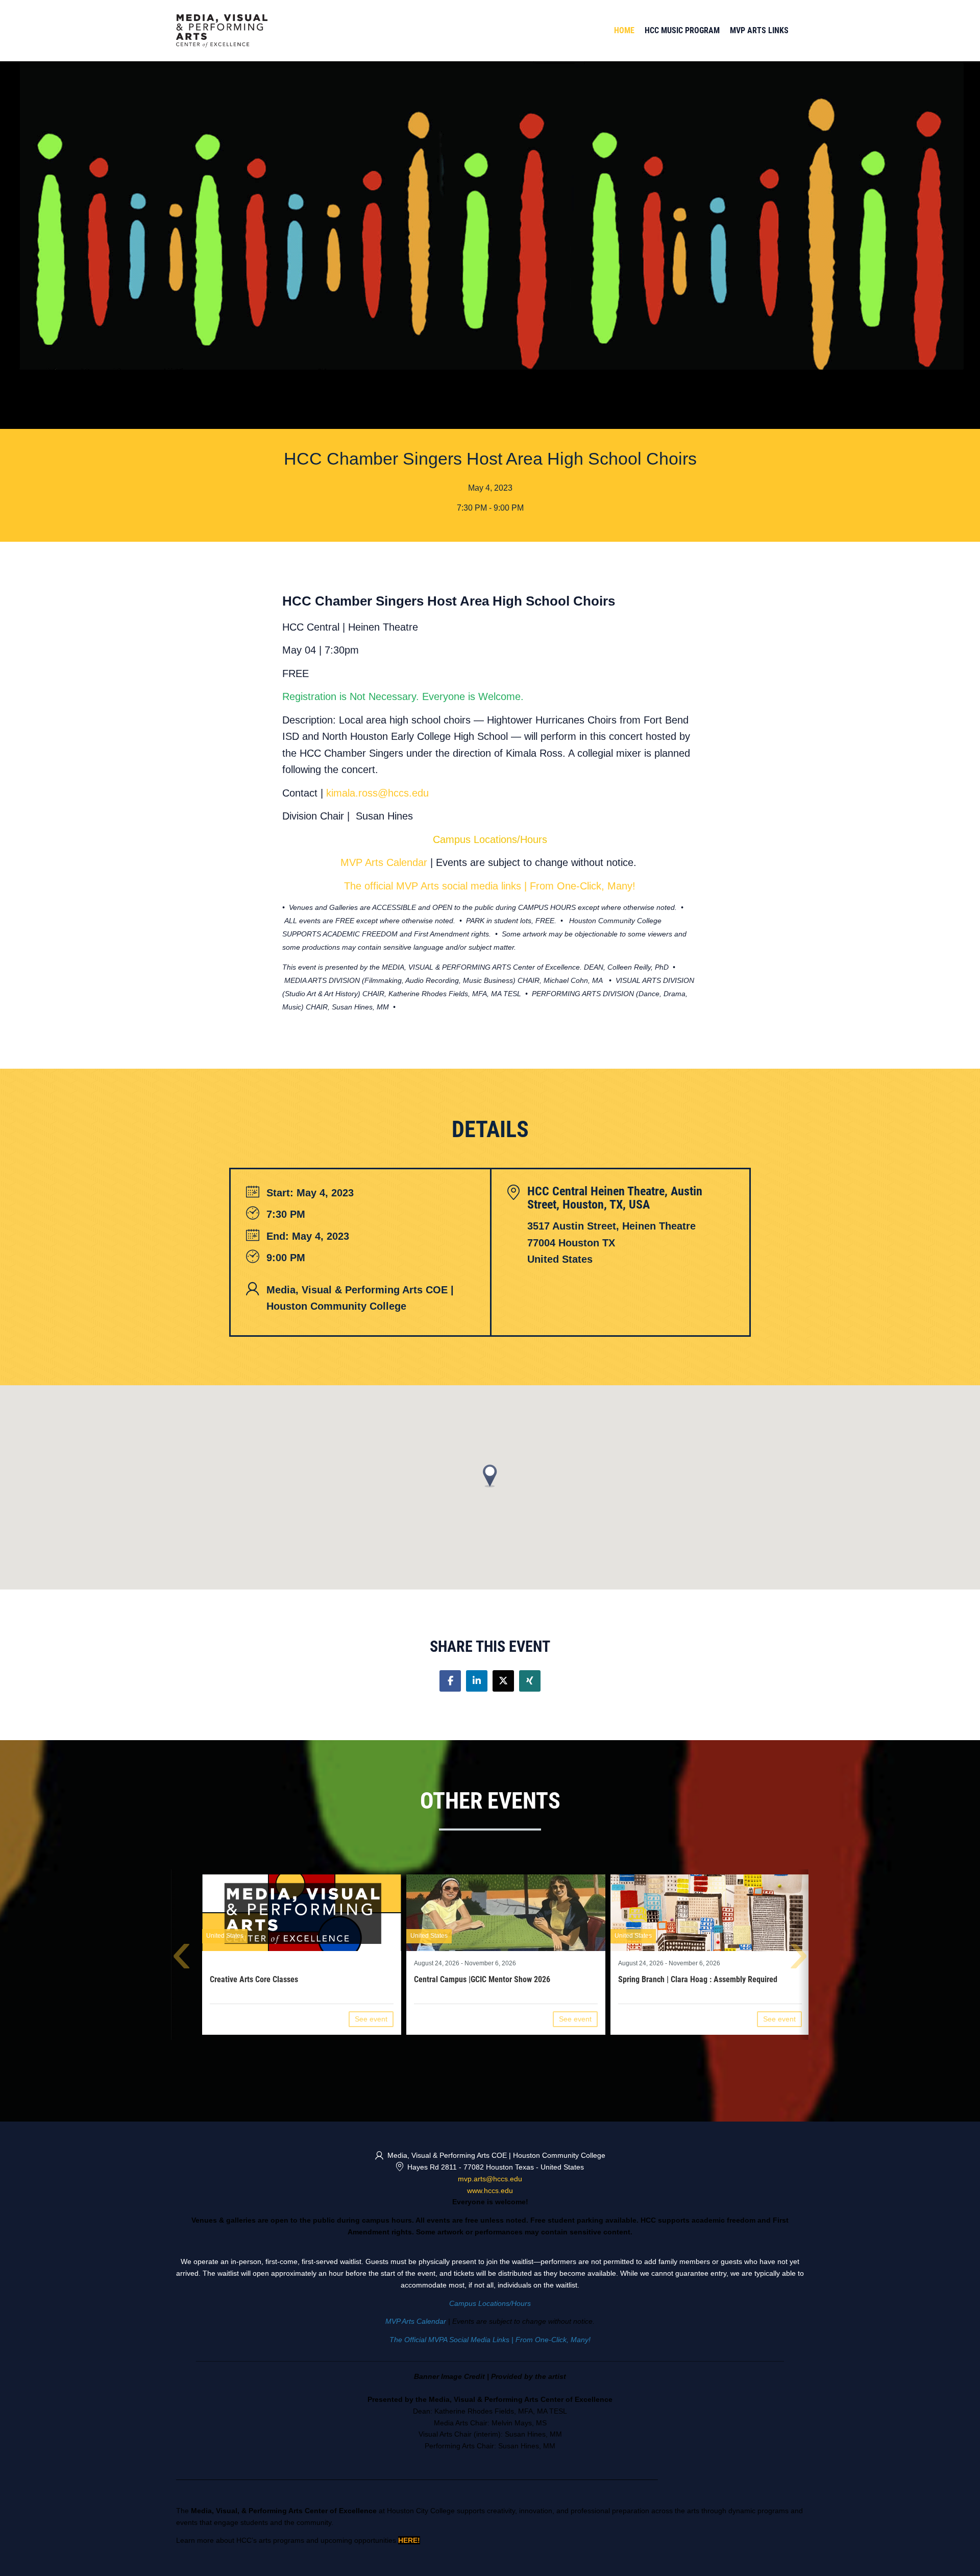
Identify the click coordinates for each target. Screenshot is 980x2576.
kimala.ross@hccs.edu (377, 793)
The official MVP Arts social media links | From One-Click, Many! (490, 886)
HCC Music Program (682, 30)
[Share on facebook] (450, 1681)
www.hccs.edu (490, 2190)
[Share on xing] (530, 1681)
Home (624, 30)
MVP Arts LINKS (759, 30)
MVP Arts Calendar (384, 862)
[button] (490, 1476)
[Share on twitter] (503, 1681)
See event (371, 2019)
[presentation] (181, 1959)
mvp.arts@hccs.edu (490, 2179)
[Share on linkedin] (477, 1681)
